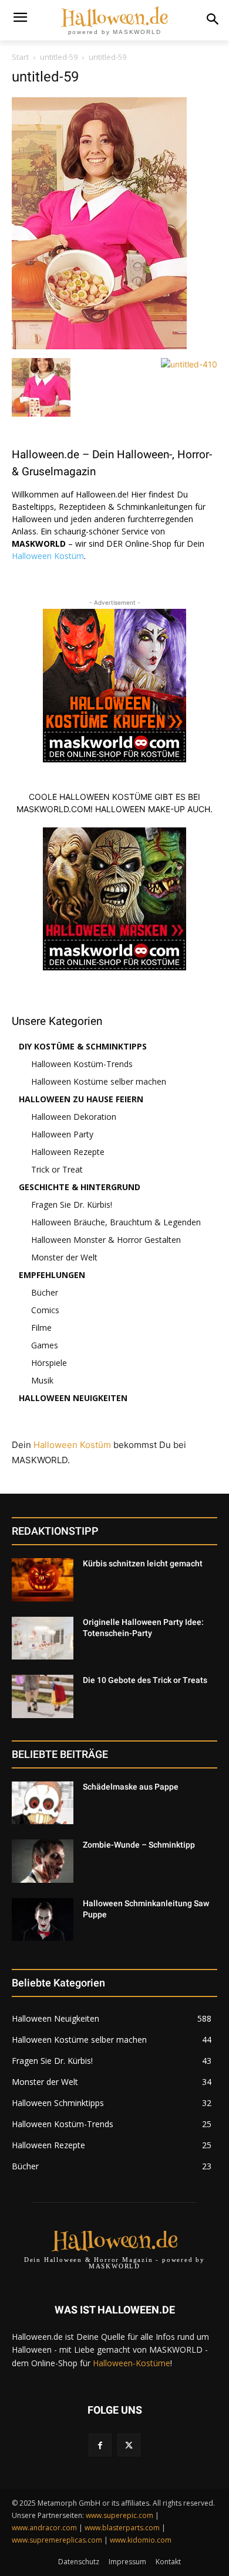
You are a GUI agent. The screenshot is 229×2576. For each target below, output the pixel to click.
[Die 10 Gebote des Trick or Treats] (43, 1696)
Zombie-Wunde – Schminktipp (139, 1845)
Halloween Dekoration (74, 1117)
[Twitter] (129, 2445)
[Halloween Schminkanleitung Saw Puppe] (43, 1920)
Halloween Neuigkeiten (73, 1398)
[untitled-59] (99, 346)
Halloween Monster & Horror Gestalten (106, 1240)
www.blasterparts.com (122, 2528)
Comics (45, 1310)
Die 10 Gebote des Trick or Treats (145, 1680)
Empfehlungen (52, 1275)
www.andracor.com (44, 2528)
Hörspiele (49, 1363)
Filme (41, 1328)
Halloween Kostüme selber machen (99, 1081)
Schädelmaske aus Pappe (131, 1787)
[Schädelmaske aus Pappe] (43, 1803)
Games (45, 1345)
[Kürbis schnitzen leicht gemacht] (43, 1580)
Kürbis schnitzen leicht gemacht (143, 1563)
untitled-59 (59, 57)
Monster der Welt (64, 1257)
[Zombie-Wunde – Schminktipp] (43, 1861)
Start (20, 57)
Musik (42, 1380)
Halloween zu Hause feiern (81, 1099)
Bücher (45, 1292)
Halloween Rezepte (68, 1152)
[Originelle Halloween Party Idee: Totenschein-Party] (43, 1638)
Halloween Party (62, 1134)
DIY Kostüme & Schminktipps (83, 1046)
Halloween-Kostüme (132, 2363)
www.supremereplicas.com (57, 2540)
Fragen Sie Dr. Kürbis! (72, 1204)
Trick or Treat (57, 1169)
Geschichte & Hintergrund (80, 1187)
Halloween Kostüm (48, 556)
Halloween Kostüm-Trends (82, 1064)
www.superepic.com (119, 2515)
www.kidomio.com (141, 2540)
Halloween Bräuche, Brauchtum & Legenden (116, 1222)
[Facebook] (100, 2445)
